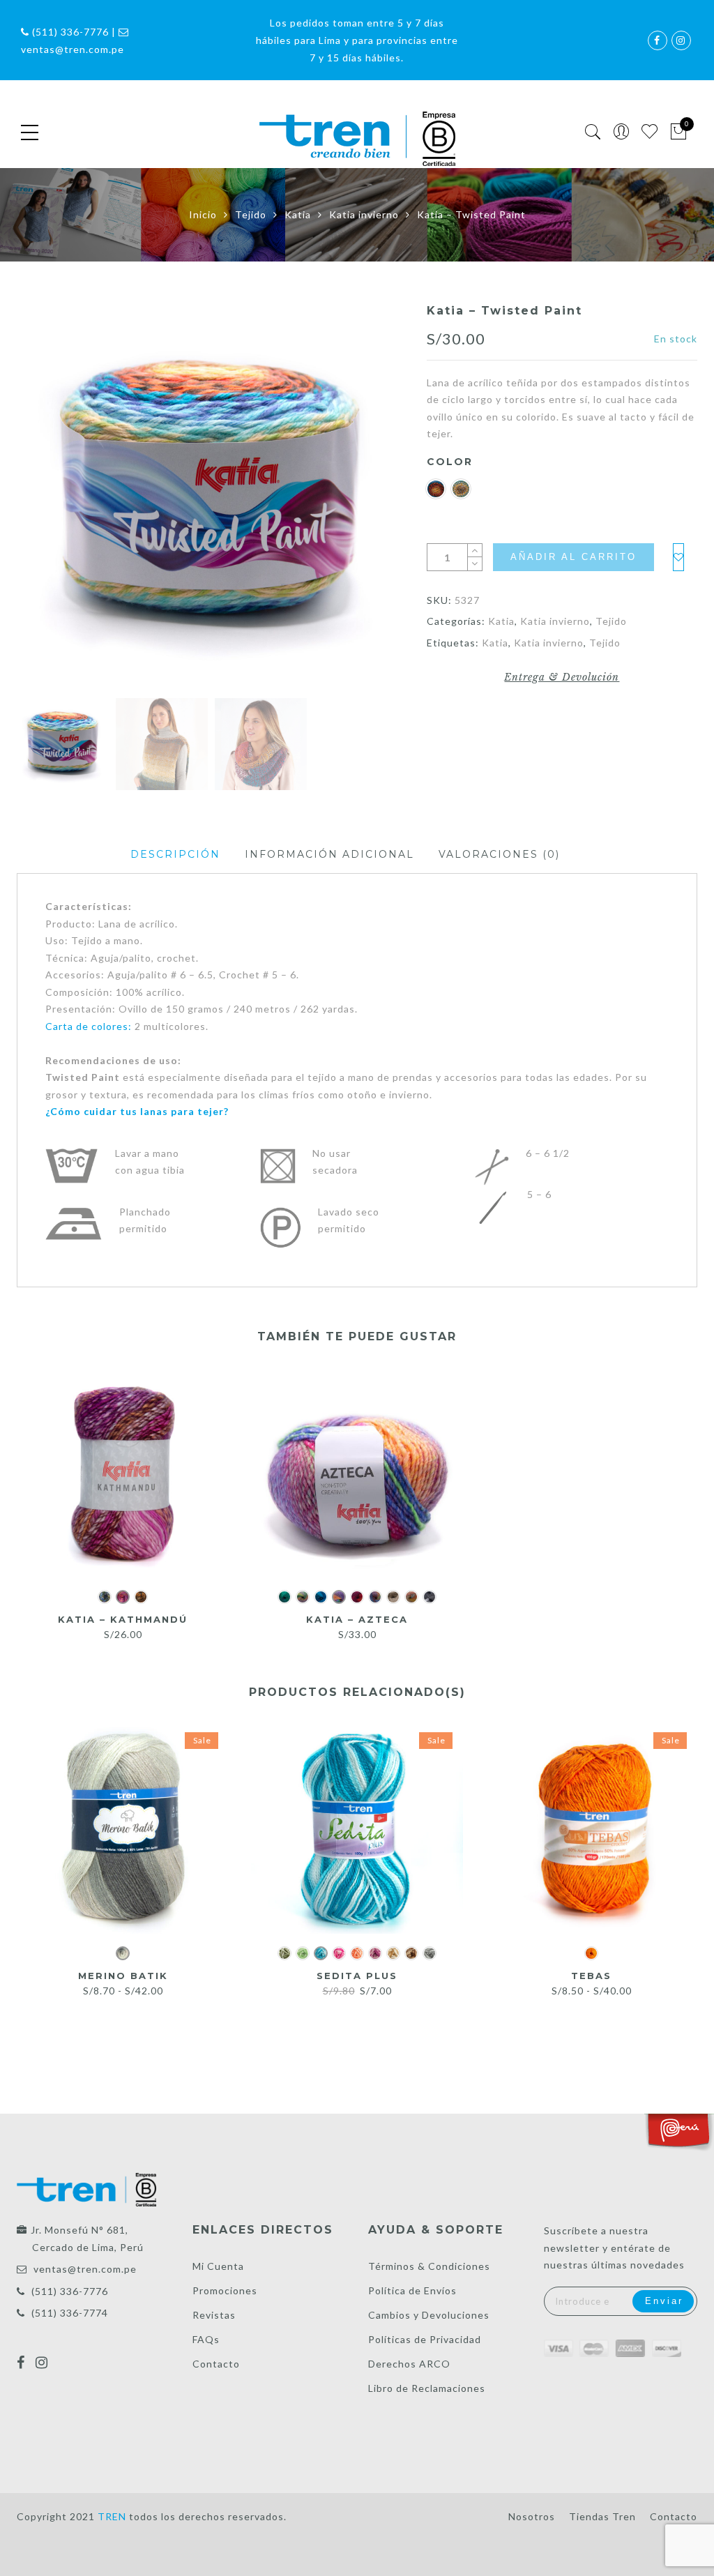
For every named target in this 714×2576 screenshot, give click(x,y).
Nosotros (532, 2516)
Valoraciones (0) (499, 854)
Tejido (251, 214)
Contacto (216, 2364)
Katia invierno (364, 214)
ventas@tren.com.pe (85, 2269)
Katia (298, 214)
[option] (211, 497)
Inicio (203, 214)
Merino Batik (123, 1976)
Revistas (214, 2315)
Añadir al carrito (574, 557)
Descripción (175, 854)
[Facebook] (23, 2354)
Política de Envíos (412, 2290)
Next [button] (364, 499)
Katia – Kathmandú (123, 1619)
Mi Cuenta (218, 2266)
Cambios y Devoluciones (429, 2315)
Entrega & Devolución (562, 677)
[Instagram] (44, 2354)
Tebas (591, 1976)
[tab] (175, 855)
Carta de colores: (89, 1026)
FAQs (206, 2339)
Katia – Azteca (357, 1619)
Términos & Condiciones (429, 2266)
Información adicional (329, 854)
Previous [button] (51, 499)
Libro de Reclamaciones (427, 2388)
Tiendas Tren (602, 2516)
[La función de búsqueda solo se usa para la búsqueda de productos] (593, 132)
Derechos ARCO (409, 2364)
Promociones (225, 2290)
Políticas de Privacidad (425, 2339)
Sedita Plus (357, 1976)
